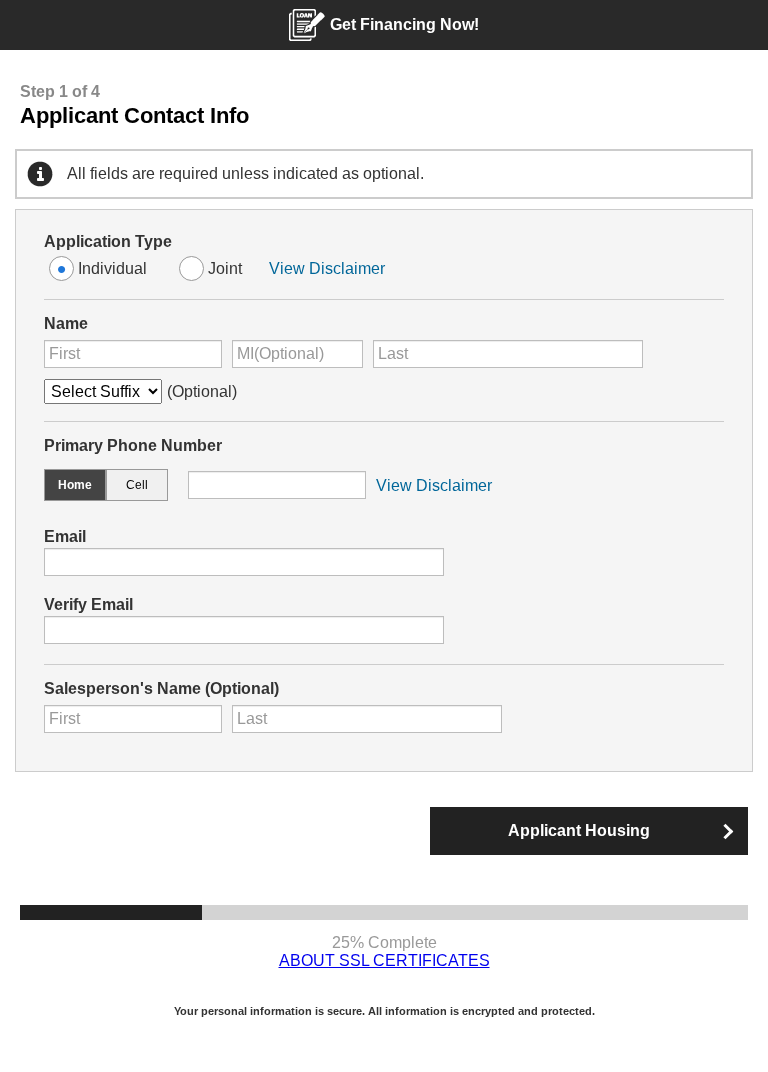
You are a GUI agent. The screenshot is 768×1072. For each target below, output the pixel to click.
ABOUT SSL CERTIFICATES (384, 960)
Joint (225, 268)
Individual (112, 268)
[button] (589, 831)
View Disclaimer (327, 268)
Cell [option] (137, 485)
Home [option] (75, 485)
